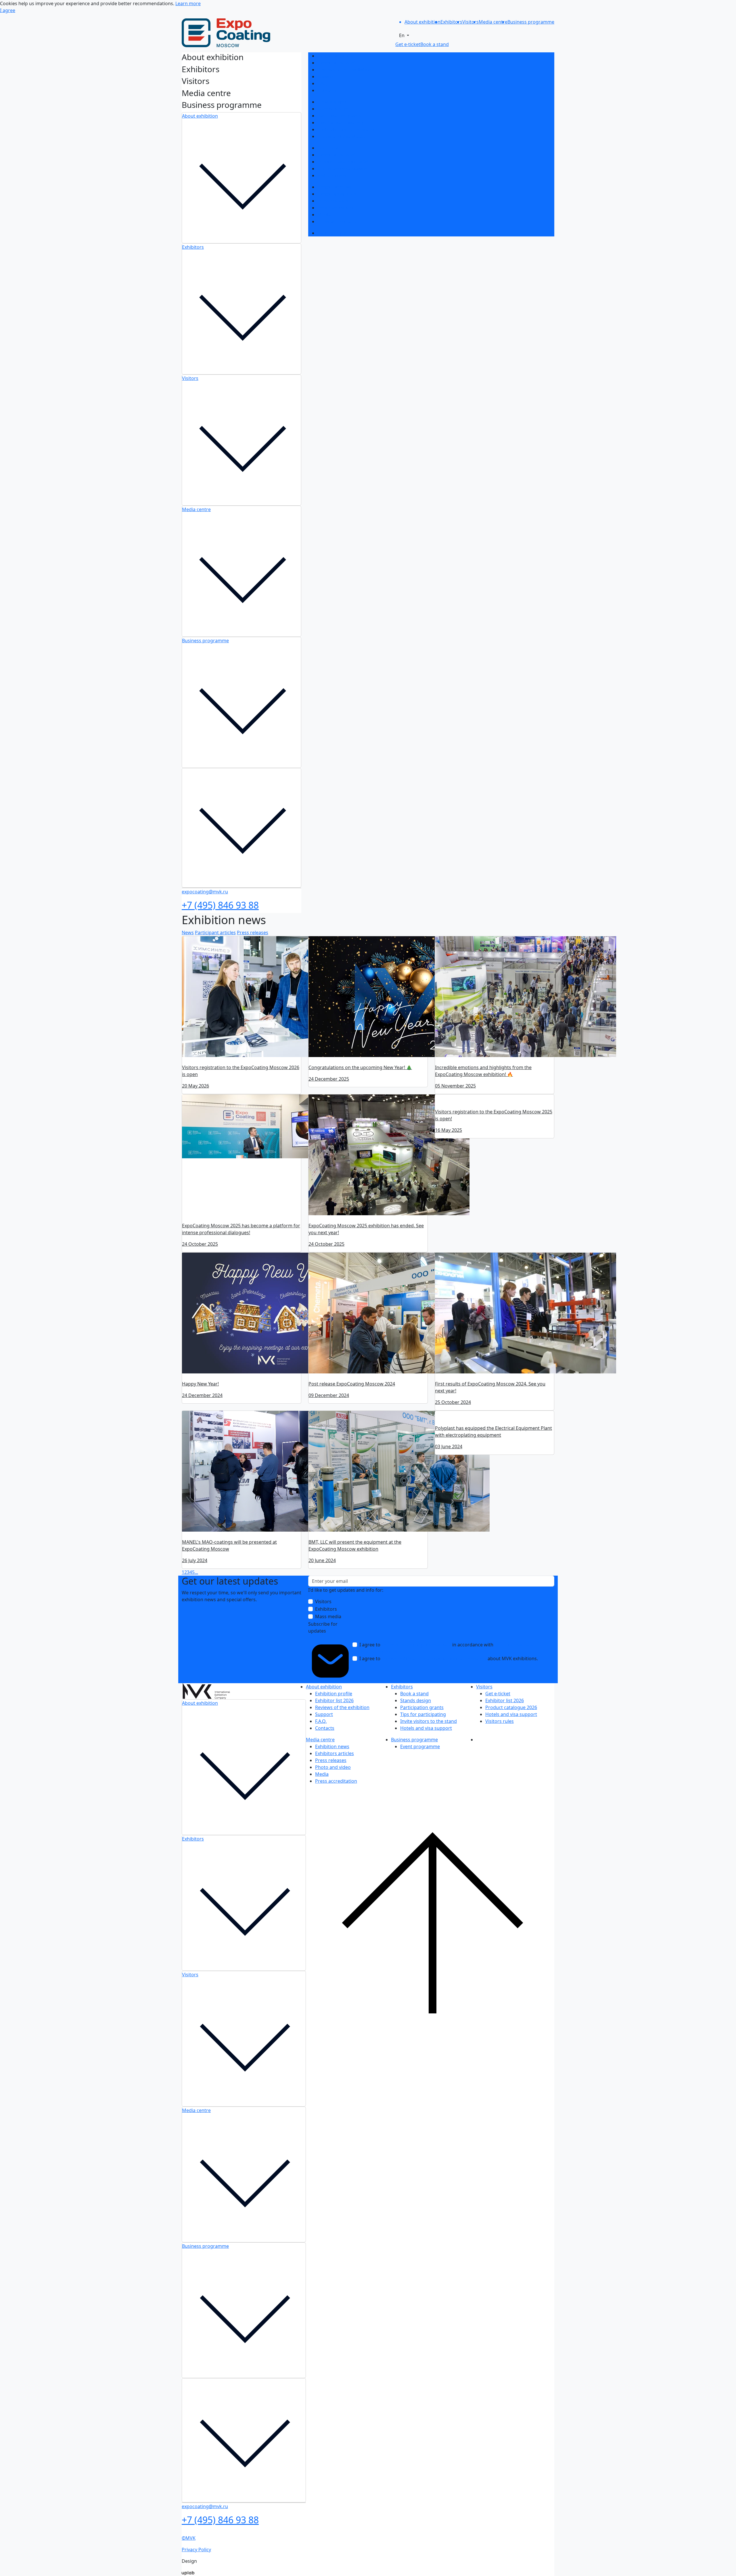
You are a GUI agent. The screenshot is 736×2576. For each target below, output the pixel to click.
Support (326, 77)
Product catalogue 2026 (343, 162)
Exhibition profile (336, 56)
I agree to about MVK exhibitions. (449, 1658)
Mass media (328, 1616)
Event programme (337, 233)
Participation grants (339, 116)
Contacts (327, 90)
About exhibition (200, 116)
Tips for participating (340, 123)
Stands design (333, 109)
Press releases (333, 201)
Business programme (205, 641)
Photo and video (335, 208)
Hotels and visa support (343, 136)
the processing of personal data (416, 1645)
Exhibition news (335, 187)
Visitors (190, 378)
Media (324, 215)
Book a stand (332, 102)
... (196, 1572)
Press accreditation (338, 221)
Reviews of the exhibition (345, 70)
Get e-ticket (330, 148)
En (402, 35)
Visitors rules (332, 175)
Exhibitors (193, 247)
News (188, 932)
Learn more (188, 3)
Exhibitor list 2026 (337, 63)
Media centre (196, 509)
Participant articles (215, 932)
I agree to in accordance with (446, 1648)
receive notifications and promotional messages (434, 1658)
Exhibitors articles (337, 194)
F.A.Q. (323, 83)
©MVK (189, 2540)
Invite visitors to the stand (346, 129)
